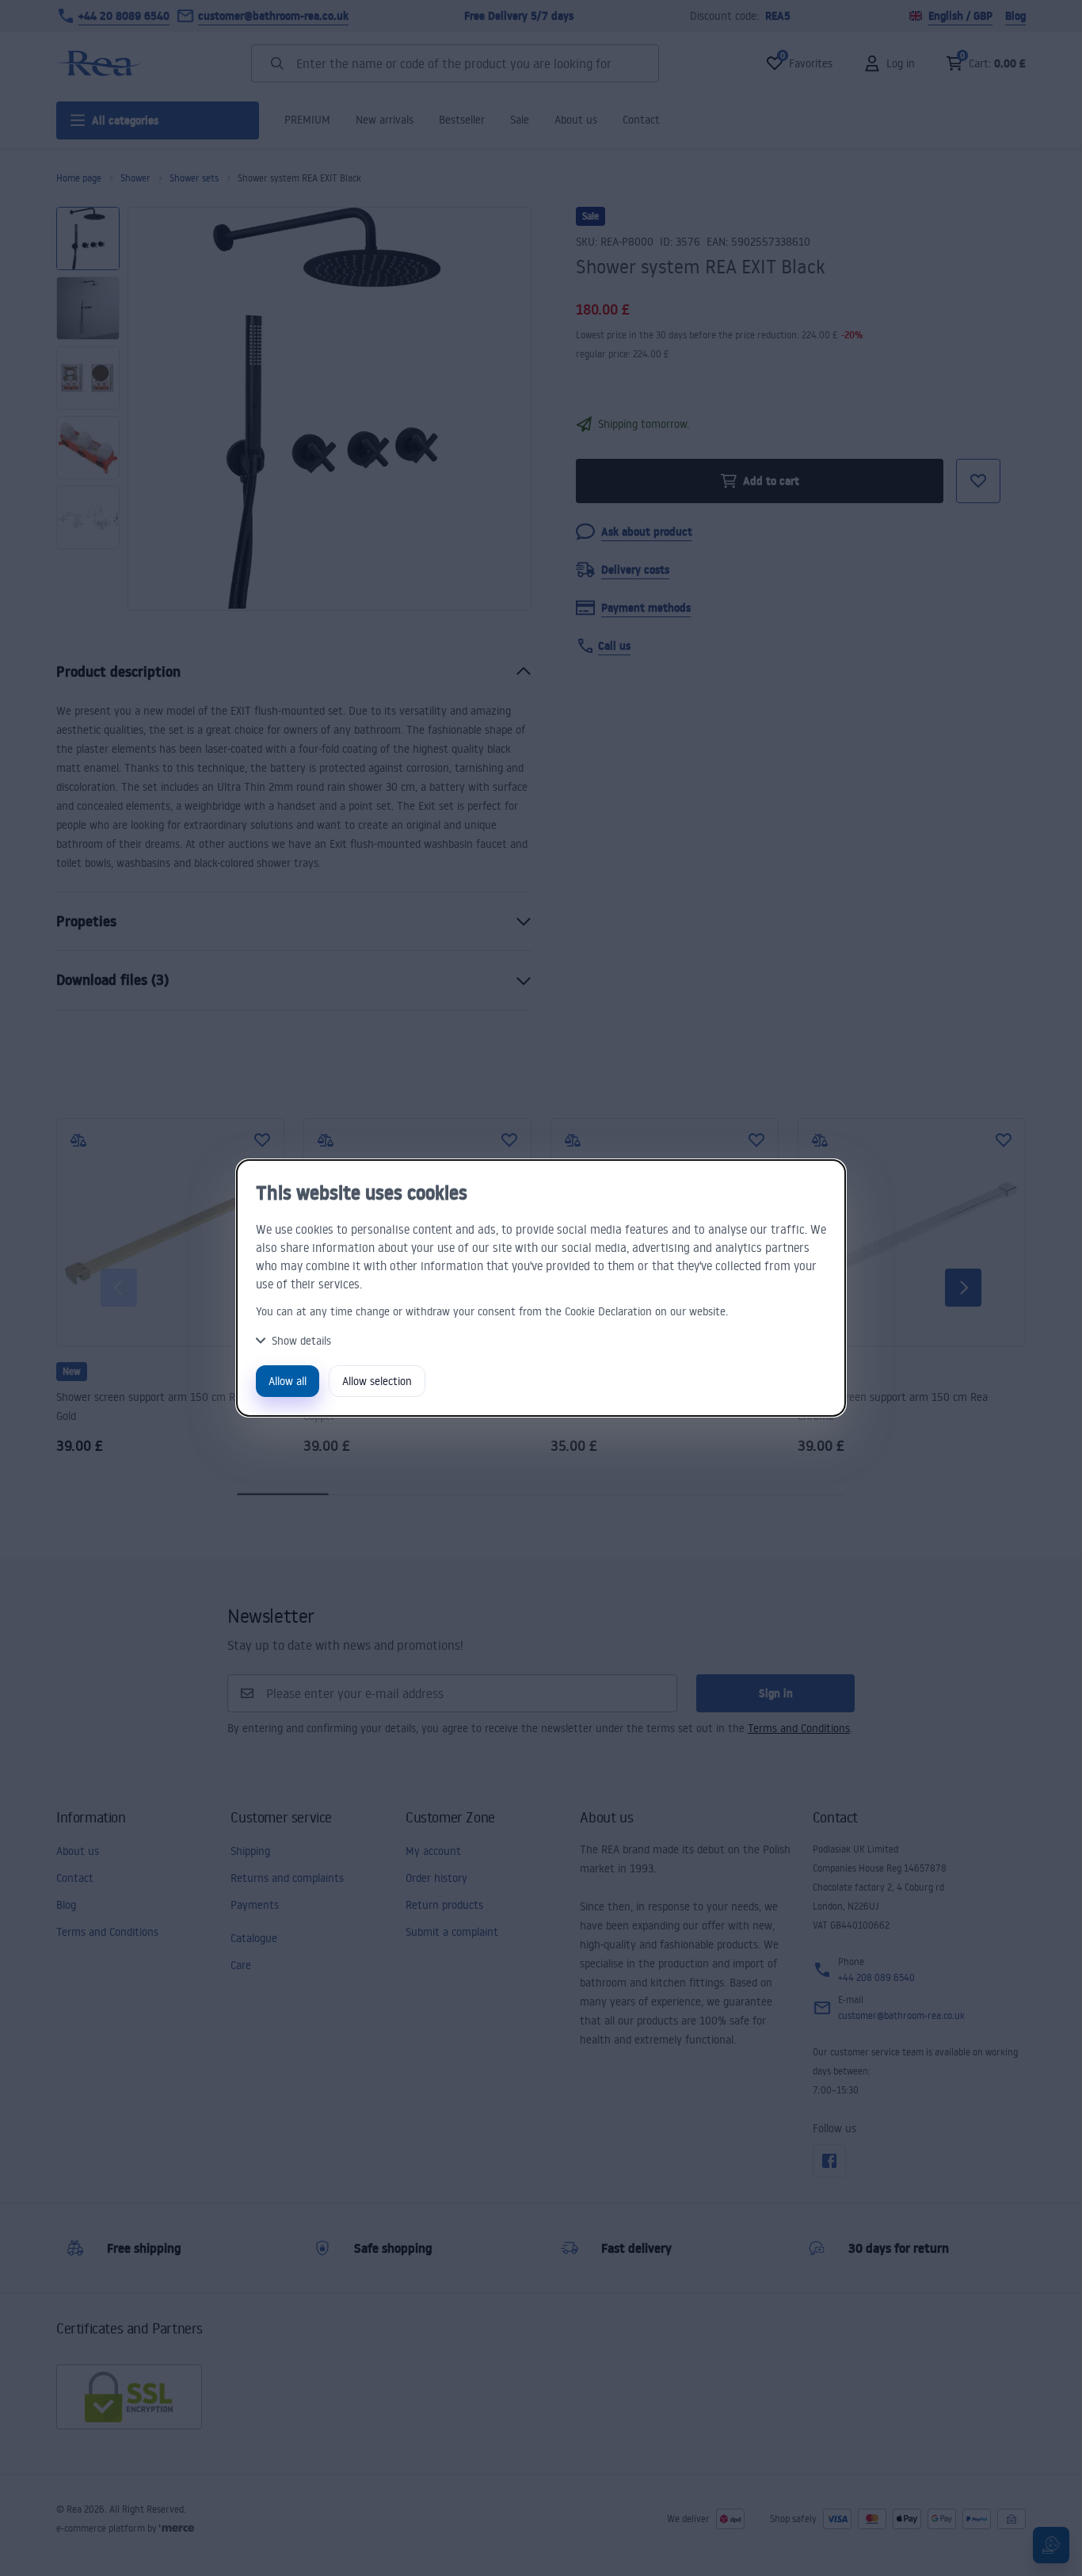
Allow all (288, 1381)
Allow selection (377, 1381)
